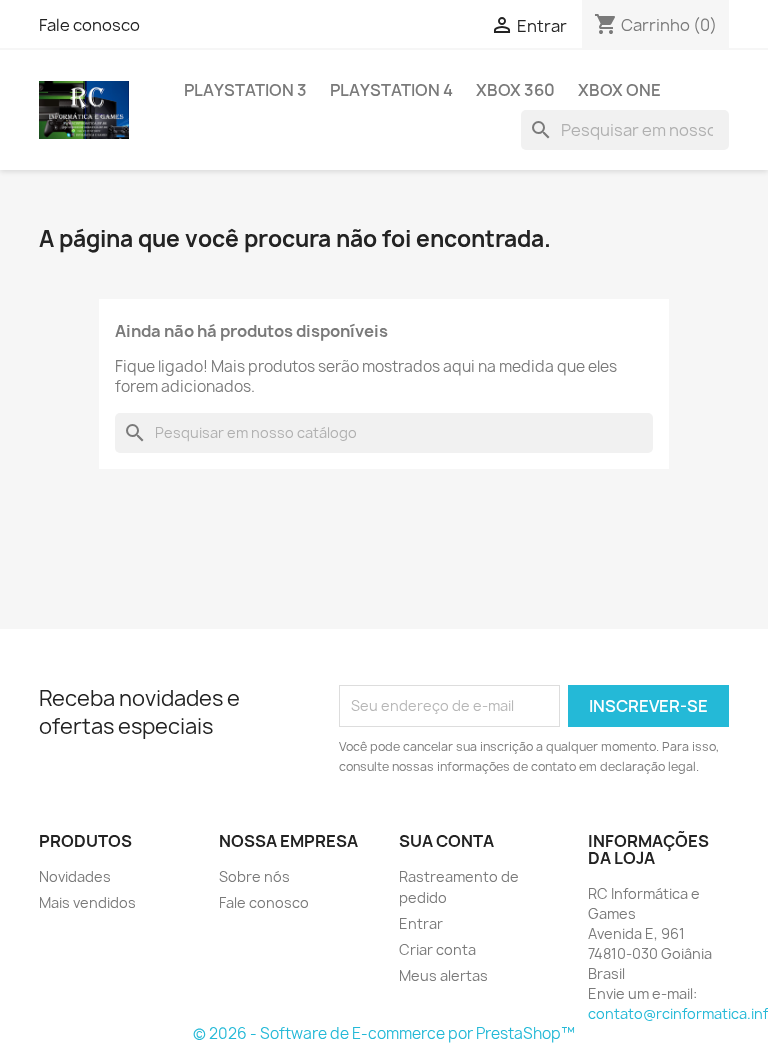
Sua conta (446, 841)
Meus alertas (443, 975)
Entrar (421, 923)
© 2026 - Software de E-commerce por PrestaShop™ (384, 1033)
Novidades (75, 876)
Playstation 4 (391, 90)
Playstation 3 (245, 90)
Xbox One (619, 90)
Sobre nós (254, 876)
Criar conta (437, 949)
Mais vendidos (87, 902)
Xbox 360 (515, 90)
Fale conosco (89, 25)
